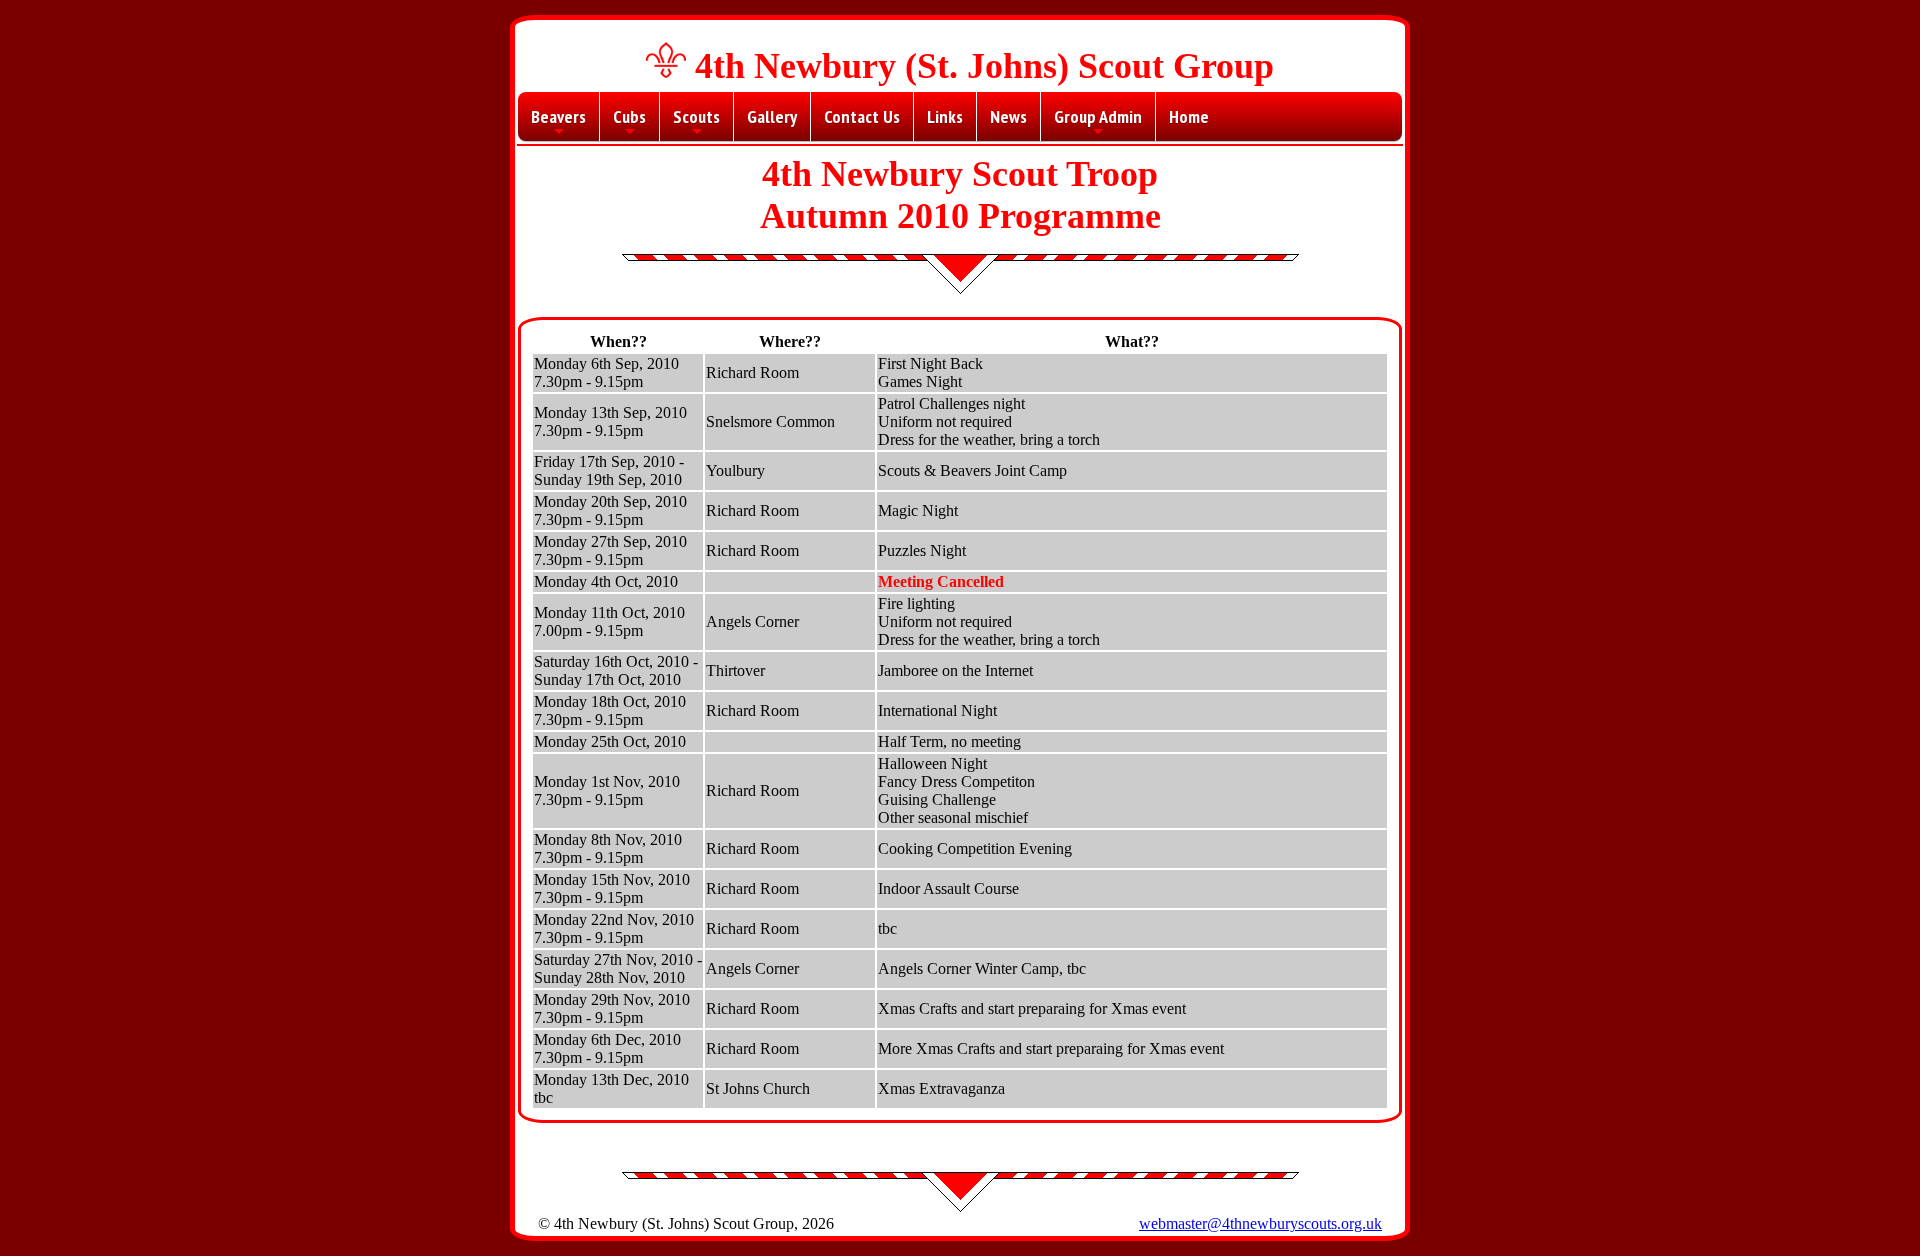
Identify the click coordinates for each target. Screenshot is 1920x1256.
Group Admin (1098, 123)
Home (1189, 116)
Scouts (696, 123)
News (1008, 116)
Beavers (558, 123)
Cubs (629, 123)
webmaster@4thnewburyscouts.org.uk (1260, 1223)
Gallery (772, 116)
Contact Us (862, 116)
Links (945, 116)
